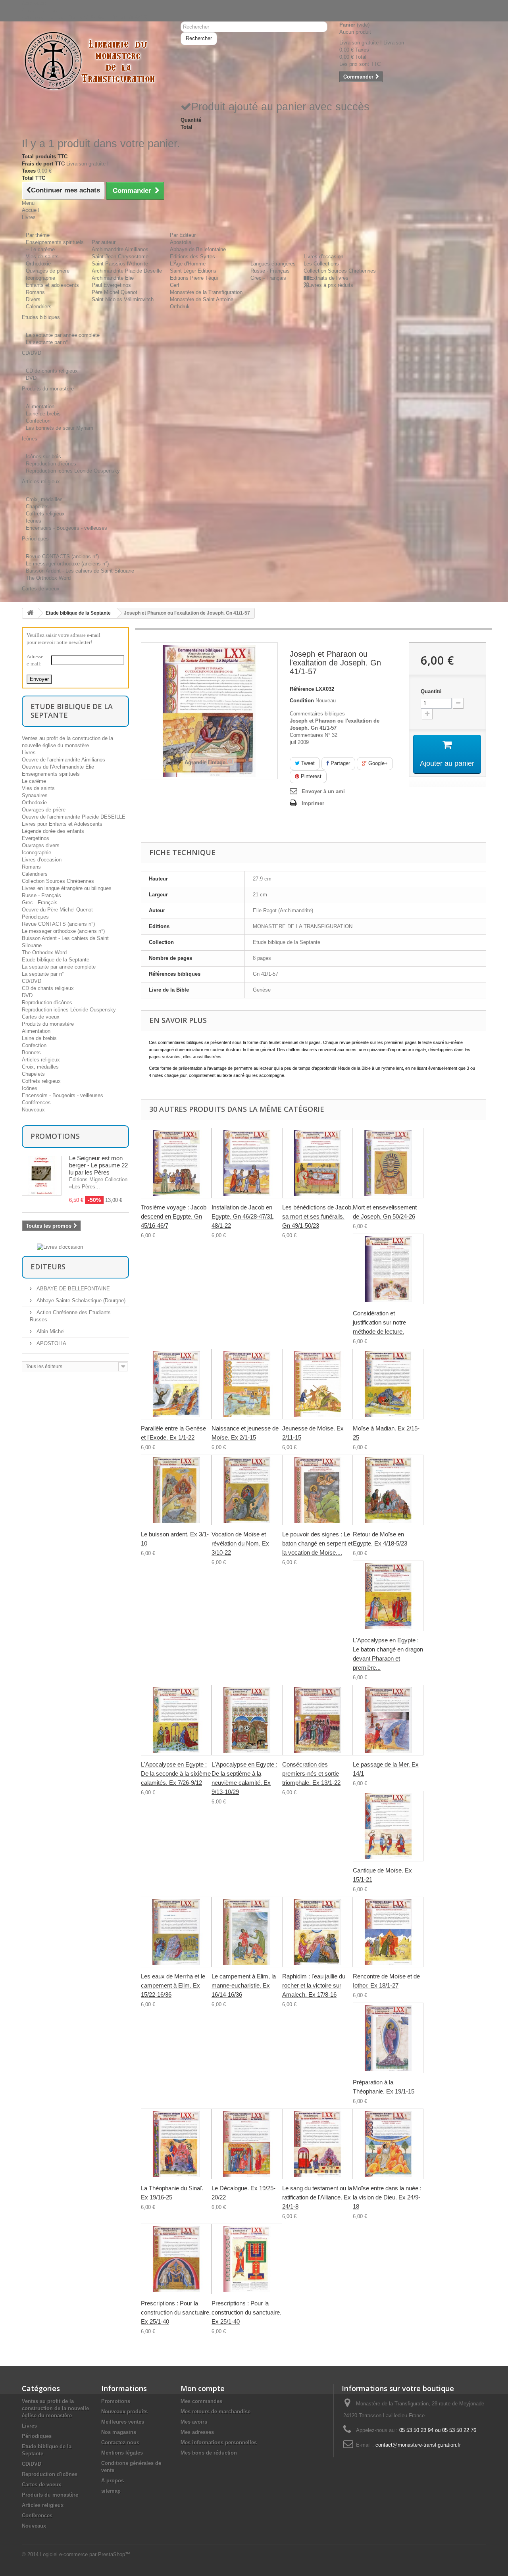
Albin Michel (50, 1331)
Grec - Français (268, 278)
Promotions (55, 1136)
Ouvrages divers (41, 845)
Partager (340, 763)
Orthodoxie (38, 264)
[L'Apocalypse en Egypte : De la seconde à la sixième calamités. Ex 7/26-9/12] (176, 1720)
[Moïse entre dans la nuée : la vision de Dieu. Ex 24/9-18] (388, 2144)
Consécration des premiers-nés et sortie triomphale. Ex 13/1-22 (311, 1773)
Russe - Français (270, 271)
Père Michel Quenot (114, 292)
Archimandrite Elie (113, 278)
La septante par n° (47, 342)
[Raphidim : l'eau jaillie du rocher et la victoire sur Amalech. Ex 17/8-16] (317, 1932)
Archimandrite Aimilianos (120, 249)
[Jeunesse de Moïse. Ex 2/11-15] (317, 1384)
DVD (31, 378)
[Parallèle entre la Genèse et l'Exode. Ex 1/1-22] (176, 1384)
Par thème (38, 235)
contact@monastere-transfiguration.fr (418, 2445)
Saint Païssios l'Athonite (120, 264)
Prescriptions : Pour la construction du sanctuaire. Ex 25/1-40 (176, 2312)
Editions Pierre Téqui (194, 278)
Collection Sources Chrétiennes (340, 271)
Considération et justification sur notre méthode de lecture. (379, 1322)
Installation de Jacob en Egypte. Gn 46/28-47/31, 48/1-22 (243, 1216)
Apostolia (181, 242)
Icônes (34, 521)
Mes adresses (197, 2432)
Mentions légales (122, 2453)
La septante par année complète (63, 335)
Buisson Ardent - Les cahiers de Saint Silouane (80, 571)
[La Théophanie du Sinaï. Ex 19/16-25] (176, 2144)
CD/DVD (32, 981)
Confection (38, 421)
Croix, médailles (44, 499)
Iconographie (40, 278)
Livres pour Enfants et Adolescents (62, 824)
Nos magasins (119, 2432)
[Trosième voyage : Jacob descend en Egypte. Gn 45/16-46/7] (176, 1163)
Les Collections (321, 264)
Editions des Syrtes (192, 257)
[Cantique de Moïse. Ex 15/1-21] (388, 1826)
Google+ (377, 763)
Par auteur (104, 242)
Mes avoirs (194, 2422)
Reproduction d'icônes (51, 464)
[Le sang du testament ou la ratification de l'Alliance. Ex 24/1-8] (317, 2144)
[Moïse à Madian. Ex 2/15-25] (388, 1384)
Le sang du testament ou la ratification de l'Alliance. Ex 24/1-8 (317, 2197)
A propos (113, 2481)
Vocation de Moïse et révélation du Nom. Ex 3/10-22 (240, 1543)
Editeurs (48, 1267)
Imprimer (313, 803)
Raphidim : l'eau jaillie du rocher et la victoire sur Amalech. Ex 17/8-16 (314, 1985)
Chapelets (37, 507)
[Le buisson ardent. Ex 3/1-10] (176, 1490)
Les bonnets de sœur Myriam (60, 428)
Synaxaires (35, 795)
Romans (35, 292)
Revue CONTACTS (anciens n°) (62, 557)
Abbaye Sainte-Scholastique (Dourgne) (80, 1300)
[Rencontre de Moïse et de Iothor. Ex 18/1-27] (388, 1932)
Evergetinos (36, 838)
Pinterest (310, 776)
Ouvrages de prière (48, 271)
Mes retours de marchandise (216, 2412)
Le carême (34, 781)
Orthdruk (180, 307)
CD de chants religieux (52, 371)
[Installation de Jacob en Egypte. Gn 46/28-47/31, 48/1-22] (247, 1163)
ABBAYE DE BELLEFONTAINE (72, 1289)
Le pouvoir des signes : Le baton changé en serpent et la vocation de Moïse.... (317, 1543)
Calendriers (39, 307)
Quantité (431, 691)
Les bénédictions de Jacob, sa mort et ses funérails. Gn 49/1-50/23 (317, 1216)
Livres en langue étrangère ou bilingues (67, 888)
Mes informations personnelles (219, 2442)
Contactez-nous (40, 11)
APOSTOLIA (51, 1343)
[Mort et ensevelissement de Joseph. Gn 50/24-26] (388, 1163)
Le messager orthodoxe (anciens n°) (67, 564)
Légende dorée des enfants (53, 831)
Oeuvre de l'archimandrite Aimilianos (63, 760)
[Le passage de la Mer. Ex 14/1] (388, 1720)
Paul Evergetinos (111, 285)
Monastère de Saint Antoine (202, 299)
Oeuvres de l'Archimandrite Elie (58, 767)
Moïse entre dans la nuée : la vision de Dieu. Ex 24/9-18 (387, 2197)
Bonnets (31, 1053)
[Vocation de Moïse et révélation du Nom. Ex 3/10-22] (247, 1490)
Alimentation (40, 407)
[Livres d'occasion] (60, 1247)
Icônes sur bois (43, 457)
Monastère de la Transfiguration (206, 292)
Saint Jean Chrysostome (120, 257)
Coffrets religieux (45, 514)
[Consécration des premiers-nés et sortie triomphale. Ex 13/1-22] (317, 1720)
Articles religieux (41, 1060)
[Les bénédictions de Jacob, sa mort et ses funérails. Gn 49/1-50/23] (317, 1163)
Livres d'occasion (323, 257)
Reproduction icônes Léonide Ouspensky (73, 471)
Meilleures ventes (123, 2422)
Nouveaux (33, 1110)
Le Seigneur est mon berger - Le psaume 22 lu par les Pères (98, 1165)
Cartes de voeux (41, 1017)
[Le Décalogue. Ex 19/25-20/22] (247, 2144)
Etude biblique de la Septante (78, 613)
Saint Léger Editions (193, 271)
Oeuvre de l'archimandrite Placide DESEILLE (74, 817)
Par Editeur (183, 235)
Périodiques (35, 917)
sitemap (111, 2491)
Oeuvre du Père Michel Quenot (57, 910)
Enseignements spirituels (55, 242)
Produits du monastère (48, 1024)
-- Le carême (40, 249)
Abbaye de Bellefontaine (198, 249)
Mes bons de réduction (209, 2453)
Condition (302, 701)
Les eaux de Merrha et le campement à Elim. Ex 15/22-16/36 (173, 1985)
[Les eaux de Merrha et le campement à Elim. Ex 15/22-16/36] (176, 1932)
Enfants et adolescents (52, 285)
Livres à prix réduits (331, 285)
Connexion (34, 3)
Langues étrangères (273, 264)
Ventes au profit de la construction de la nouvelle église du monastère (55, 2408)
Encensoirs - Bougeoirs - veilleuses (66, 528)
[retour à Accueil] (30, 613)
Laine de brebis (43, 414)
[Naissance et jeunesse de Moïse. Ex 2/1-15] (247, 1384)
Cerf (175, 285)
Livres (29, 753)
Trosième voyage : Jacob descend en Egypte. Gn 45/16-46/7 (174, 1216)
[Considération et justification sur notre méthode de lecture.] (388, 1269)
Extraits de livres (329, 278)
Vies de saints (42, 257)
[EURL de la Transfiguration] (95, 61)
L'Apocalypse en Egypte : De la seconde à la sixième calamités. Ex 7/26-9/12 (176, 1773)
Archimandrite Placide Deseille (127, 271)
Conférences (36, 1102)
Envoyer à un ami (323, 791)
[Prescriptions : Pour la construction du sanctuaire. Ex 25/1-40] (176, 2259)
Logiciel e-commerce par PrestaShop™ (85, 2554)
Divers (33, 299)
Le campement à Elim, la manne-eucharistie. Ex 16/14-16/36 (244, 1985)
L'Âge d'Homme (188, 264)
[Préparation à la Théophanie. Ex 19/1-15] (388, 2038)
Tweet (307, 763)
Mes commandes (201, 2401)
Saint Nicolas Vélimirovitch (123, 299)
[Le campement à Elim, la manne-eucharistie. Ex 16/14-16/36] (247, 1932)
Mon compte (203, 2388)
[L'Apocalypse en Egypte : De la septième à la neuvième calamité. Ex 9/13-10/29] (247, 1720)
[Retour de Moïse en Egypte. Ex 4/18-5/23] (388, 1490)
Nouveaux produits (124, 2412)
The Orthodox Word (48, 578)
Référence (302, 689)
